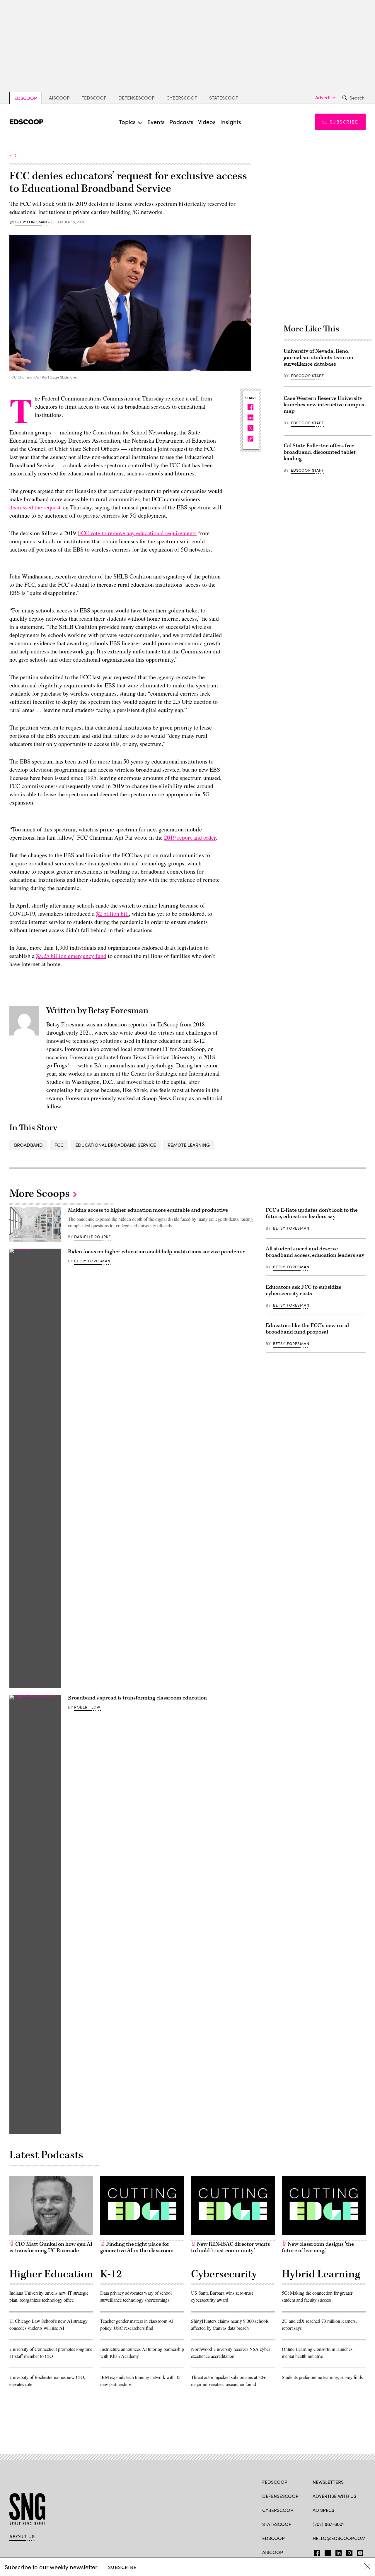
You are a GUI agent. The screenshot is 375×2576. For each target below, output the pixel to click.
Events (156, 122)
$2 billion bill (112, 914)
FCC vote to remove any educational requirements (137, 533)
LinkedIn (339, 2552)
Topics (127, 122)
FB (315, 2552)
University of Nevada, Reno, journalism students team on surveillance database (318, 358)
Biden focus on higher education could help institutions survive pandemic (157, 1252)
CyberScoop (182, 98)
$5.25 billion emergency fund (71, 956)
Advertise (325, 97)
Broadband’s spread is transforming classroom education (137, 1698)
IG (348, 2552)
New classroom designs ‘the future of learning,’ (318, 2247)
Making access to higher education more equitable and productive (148, 1210)
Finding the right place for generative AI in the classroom (137, 2247)
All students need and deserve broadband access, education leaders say (315, 1252)
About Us (22, 2536)
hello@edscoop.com (339, 2538)
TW (327, 2552)
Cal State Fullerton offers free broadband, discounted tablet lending (320, 452)
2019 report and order (190, 837)
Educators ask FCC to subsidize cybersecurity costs (304, 1290)
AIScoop (59, 98)
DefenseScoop (137, 98)
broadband (28, 1145)
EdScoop (26, 98)
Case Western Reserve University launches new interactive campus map (324, 405)
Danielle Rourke (93, 1237)
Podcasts (181, 122)
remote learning (189, 1145)
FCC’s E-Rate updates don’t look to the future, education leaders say (312, 1213)
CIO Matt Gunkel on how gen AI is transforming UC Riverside (51, 2247)
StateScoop (224, 98)
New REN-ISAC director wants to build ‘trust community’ (230, 2247)
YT (359, 2552)
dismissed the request (35, 507)
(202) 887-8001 (328, 2524)
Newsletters (328, 2482)
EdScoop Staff (307, 376)
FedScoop (94, 98)
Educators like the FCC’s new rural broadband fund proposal (307, 1329)
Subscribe (344, 122)
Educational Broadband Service (116, 1145)
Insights (231, 122)
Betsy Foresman (31, 222)
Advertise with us (334, 2496)
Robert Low (87, 1707)
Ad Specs (323, 2510)
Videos (207, 122)
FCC (59, 1145)
